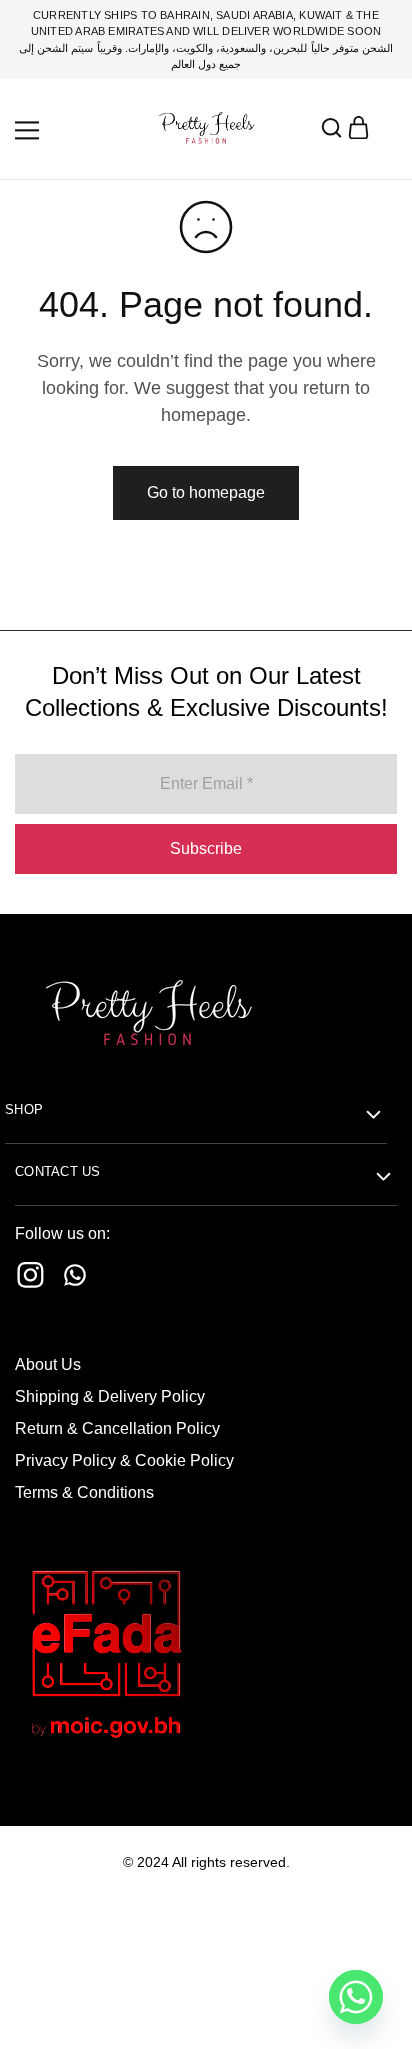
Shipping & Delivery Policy (110, 1396)
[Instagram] (30, 1279)
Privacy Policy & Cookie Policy (124, 1460)
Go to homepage (206, 492)
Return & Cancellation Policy (117, 1428)
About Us (48, 1364)
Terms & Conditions (84, 1492)
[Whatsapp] (75, 1279)
